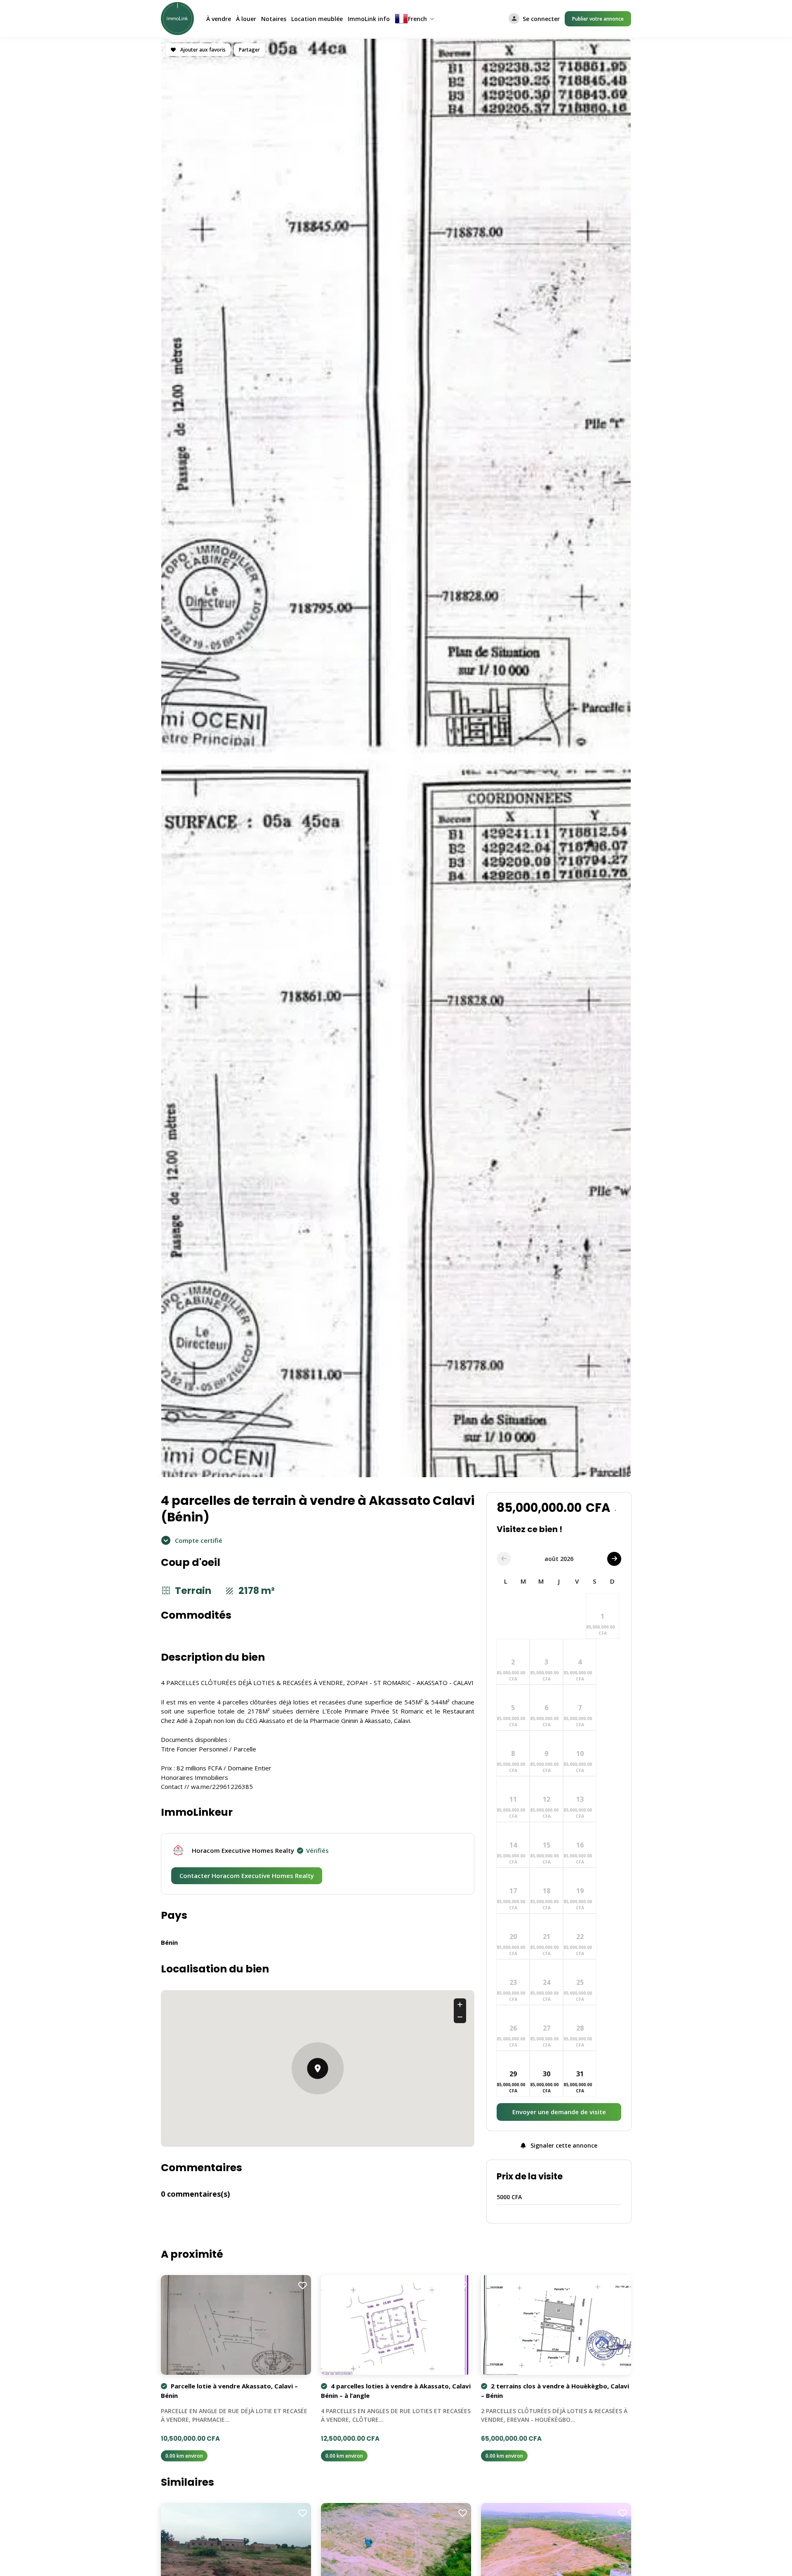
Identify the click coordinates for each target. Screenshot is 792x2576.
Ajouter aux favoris (202, 50)
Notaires (274, 19)
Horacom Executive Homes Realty (260, 1850)
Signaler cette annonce (563, 2145)
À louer (246, 19)
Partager (249, 50)
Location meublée (317, 19)
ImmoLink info (369, 19)
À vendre (219, 19)
